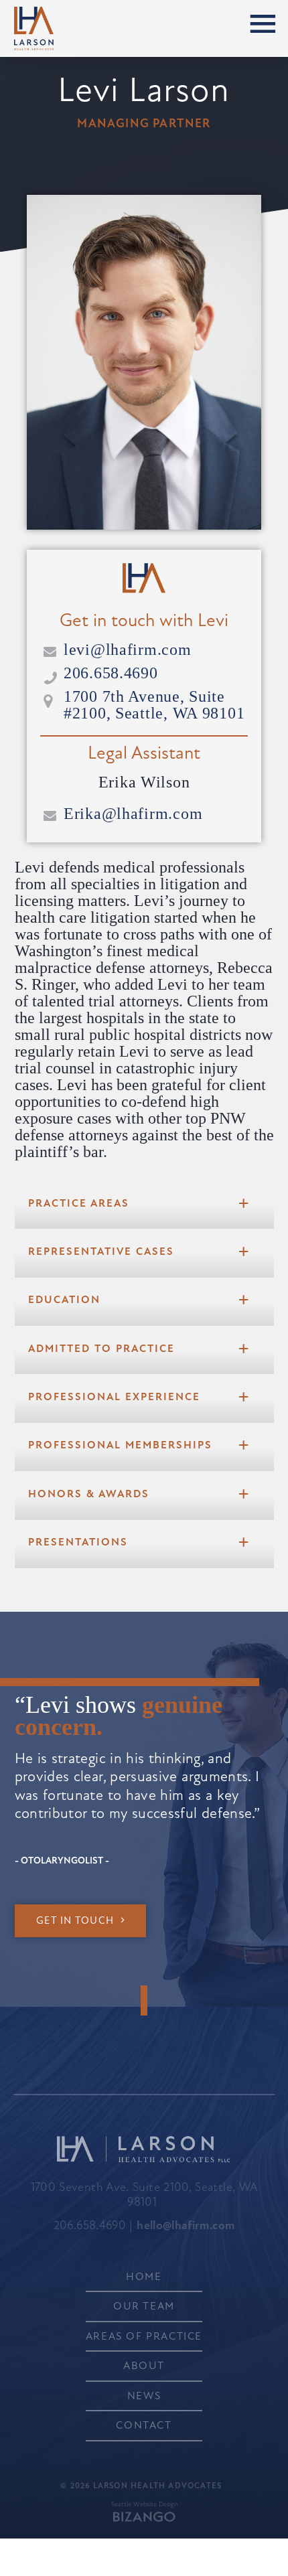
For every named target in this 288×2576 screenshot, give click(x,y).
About (144, 2366)
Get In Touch (75, 1921)
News (144, 2396)
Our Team (144, 2306)
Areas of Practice (144, 2336)
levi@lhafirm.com (128, 650)
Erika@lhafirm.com (133, 814)
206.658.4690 (111, 673)
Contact (144, 2425)
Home (144, 2277)
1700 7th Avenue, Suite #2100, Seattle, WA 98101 (154, 705)
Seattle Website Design (144, 2504)
